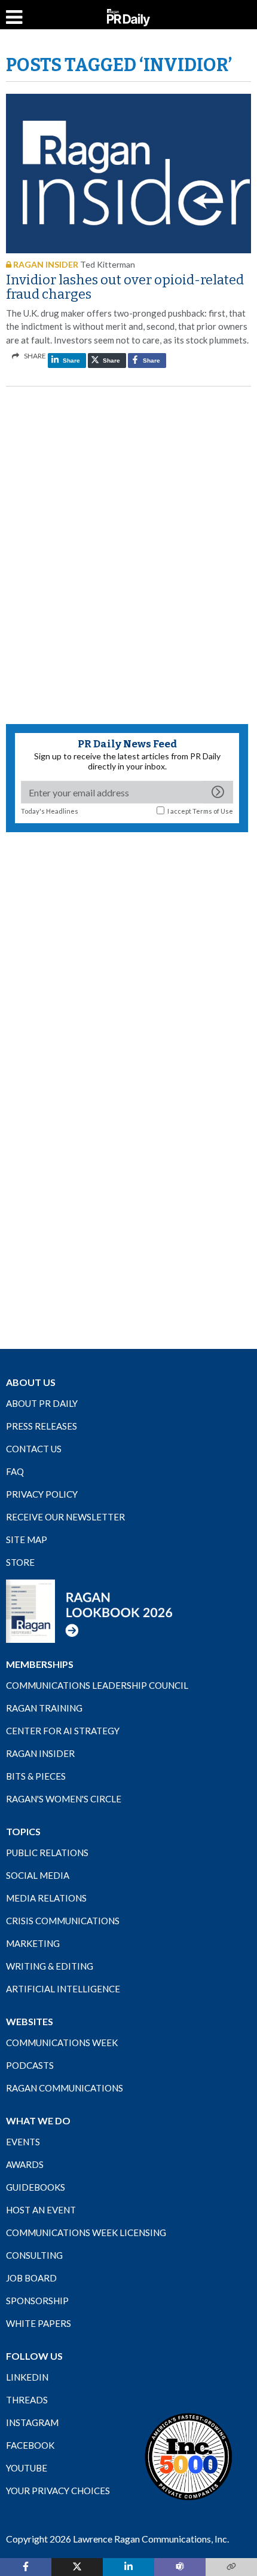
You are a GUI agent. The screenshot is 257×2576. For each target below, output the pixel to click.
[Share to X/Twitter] (77, 2567)
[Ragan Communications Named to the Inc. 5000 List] (188, 2457)
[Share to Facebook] (26, 2567)
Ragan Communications (65, 2088)
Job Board (31, 2278)
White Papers (39, 2323)
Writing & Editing (50, 1966)
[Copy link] (231, 2567)
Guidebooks (36, 2187)
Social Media (38, 1875)
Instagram (32, 2422)
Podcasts (30, 2065)
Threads (27, 2400)
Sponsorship (37, 2301)
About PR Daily (42, 1403)
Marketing (33, 1943)
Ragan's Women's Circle (64, 1799)
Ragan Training (44, 1708)
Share (71, 361)
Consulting (34, 2255)
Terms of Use (213, 811)
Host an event (41, 2210)
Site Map (27, 1540)
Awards (25, 2164)
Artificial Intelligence (63, 1989)
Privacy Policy (42, 1494)
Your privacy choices (58, 2491)
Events (23, 2142)
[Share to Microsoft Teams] (180, 2567)
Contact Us (34, 1449)
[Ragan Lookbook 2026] (90, 1611)
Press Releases (42, 1426)
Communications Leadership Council (97, 1685)
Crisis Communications (63, 1921)
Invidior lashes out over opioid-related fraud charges (125, 287)
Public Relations (47, 1853)
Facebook (30, 2445)
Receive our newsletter (65, 1517)
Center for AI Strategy (63, 1731)
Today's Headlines (50, 811)
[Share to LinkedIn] (128, 2567)
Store (20, 1562)
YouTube (27, 2468)
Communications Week (62, 2043)
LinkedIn (27, 2377)
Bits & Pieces (36, 1776)
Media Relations (46, 1898)
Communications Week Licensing (86, 2232)
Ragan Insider (40, 1753)
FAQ (15, 1471)
